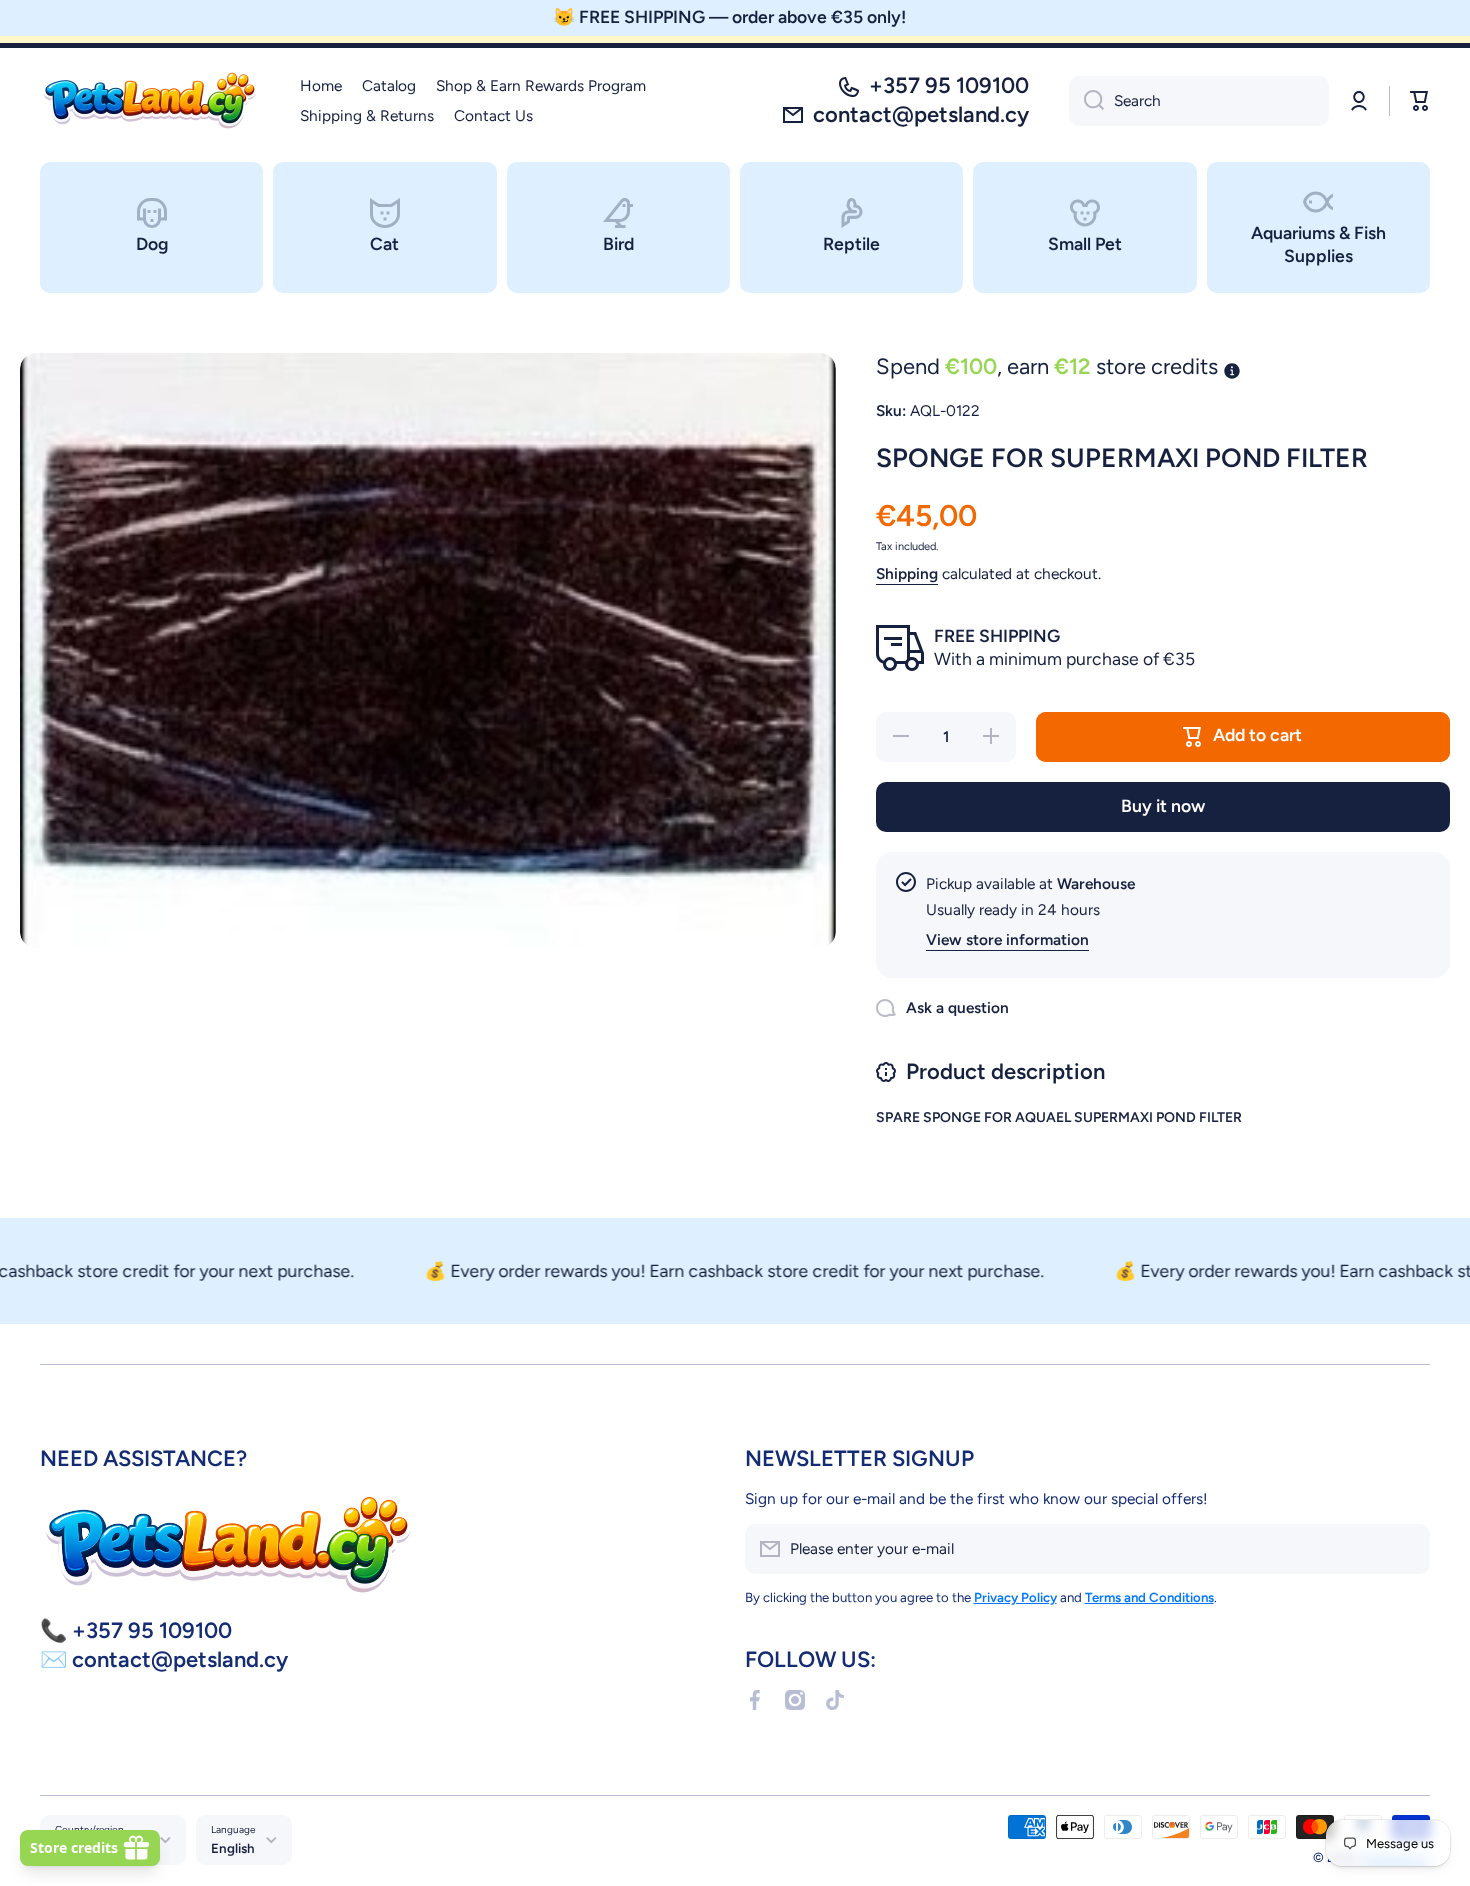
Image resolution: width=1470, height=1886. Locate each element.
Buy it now (1163, 805)
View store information (1007, 939)
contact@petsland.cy (921, 114)
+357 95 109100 (949, 85)
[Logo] (150, 101)
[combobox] (1199, 101)
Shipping (907, 573)
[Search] (1086, 101)
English (233, 1848)
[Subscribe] (1405, 1549)
